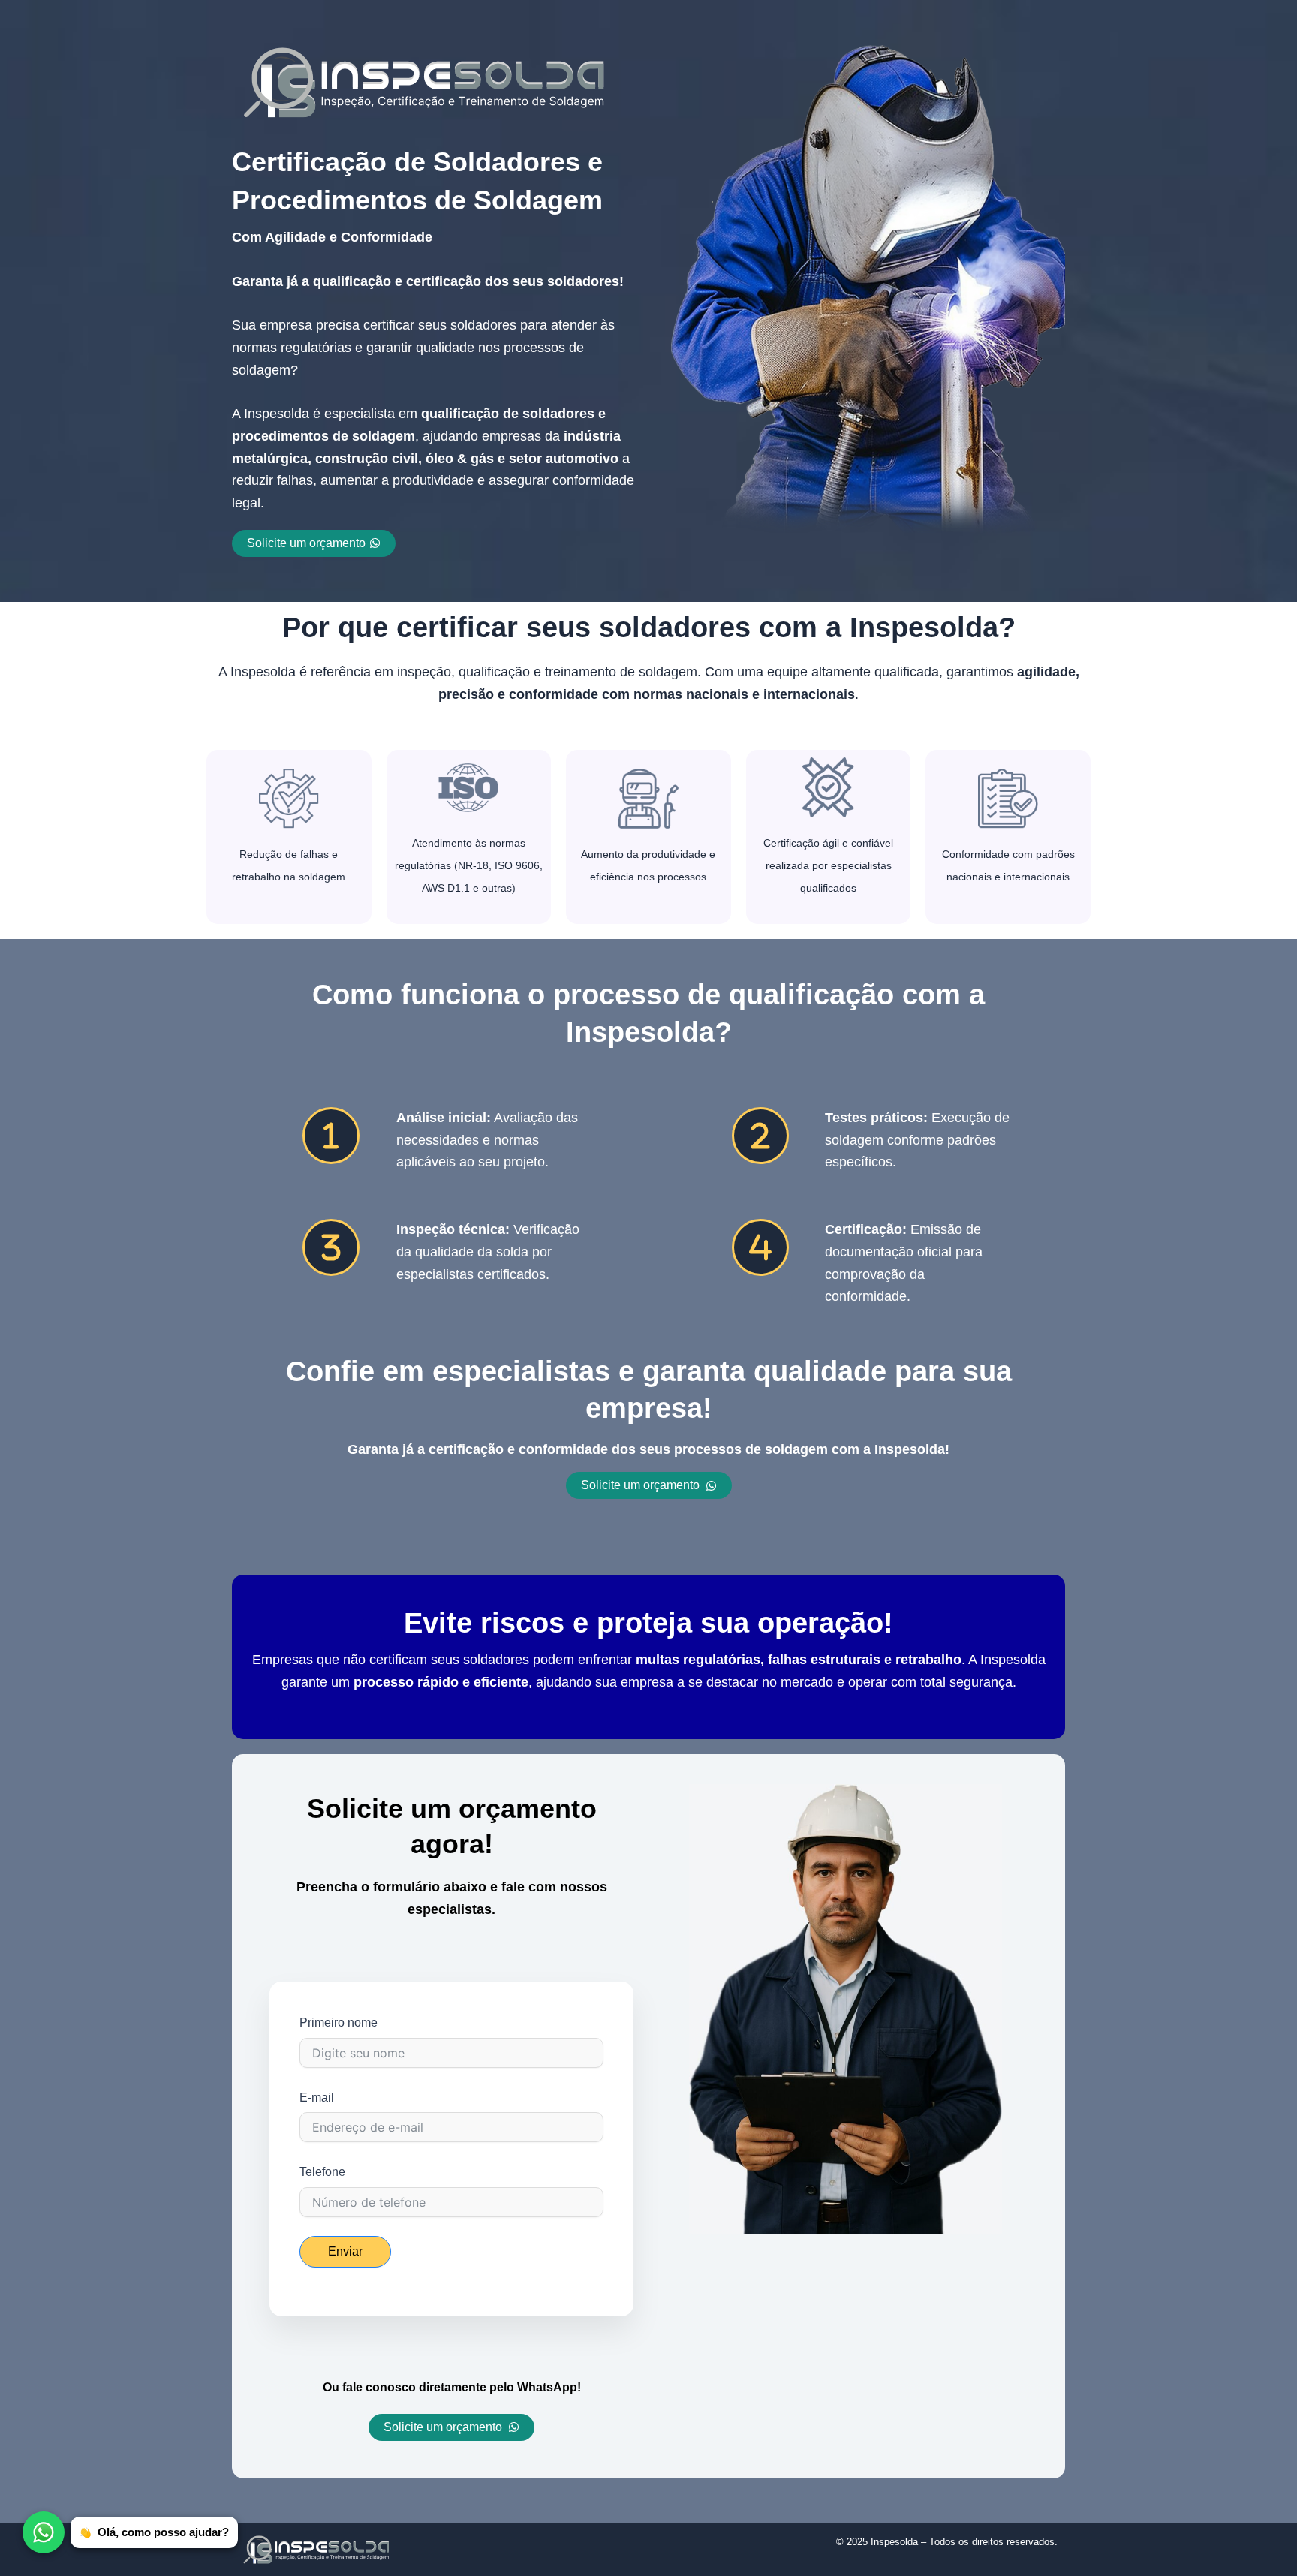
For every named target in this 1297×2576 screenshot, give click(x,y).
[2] (760, 1136)
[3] (331, 1247)
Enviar (345, 2251)
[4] (760, 1247)
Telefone (322, 2172)
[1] (331, 1136)
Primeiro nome (339, 2022)
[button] (649, 1485)
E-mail (317, 2098)
